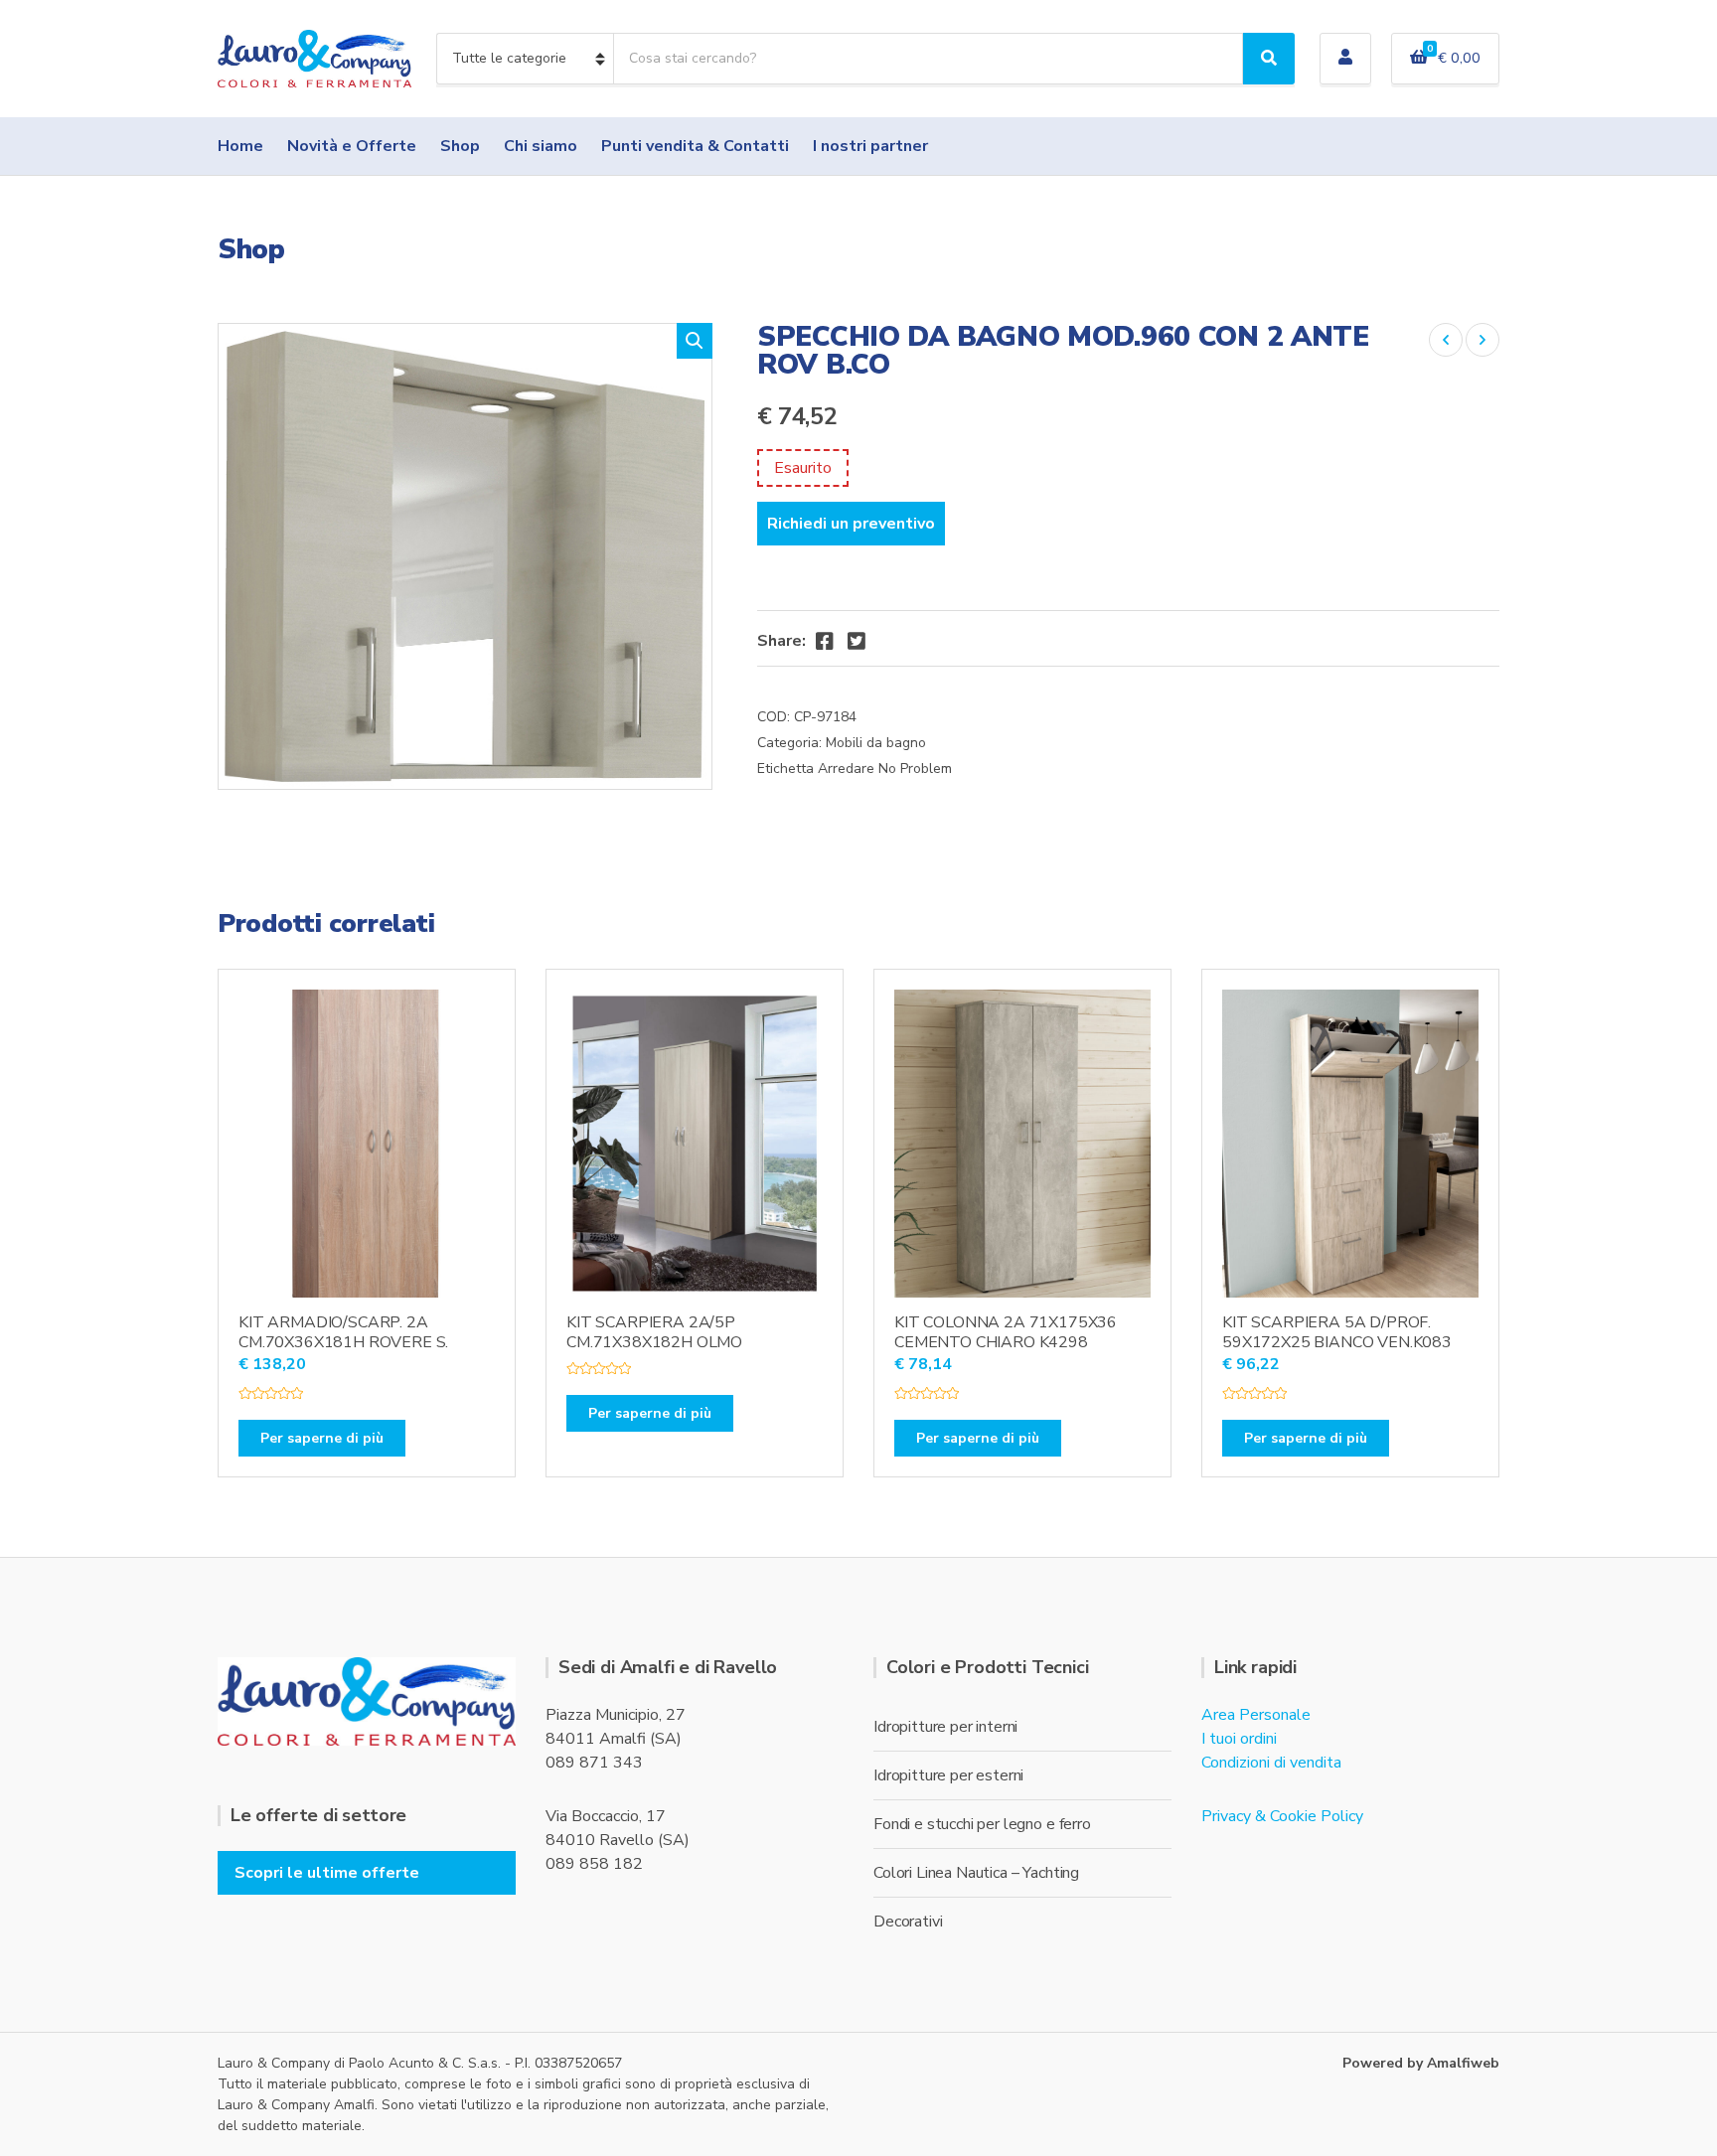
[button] (695, 341)
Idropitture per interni (945, 1727)
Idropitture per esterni (948, 1775)
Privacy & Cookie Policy (1282, 1816)
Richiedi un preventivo (851, 524)
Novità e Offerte (352, 146)
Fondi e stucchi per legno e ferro (982, 1824)
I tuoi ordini (1239, 1739)
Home (240, 146)
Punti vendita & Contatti (695, 146)
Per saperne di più (322, 1438)
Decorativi (908, 1922)
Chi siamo (541, 146)
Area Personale (1256, 1715)
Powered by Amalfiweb (1421, 2063)
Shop (460, 146)
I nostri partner (870, 146)
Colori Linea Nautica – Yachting (976, 1873)
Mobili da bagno (876, 743)
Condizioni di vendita (1271, 1763)
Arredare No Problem (885, 769)
